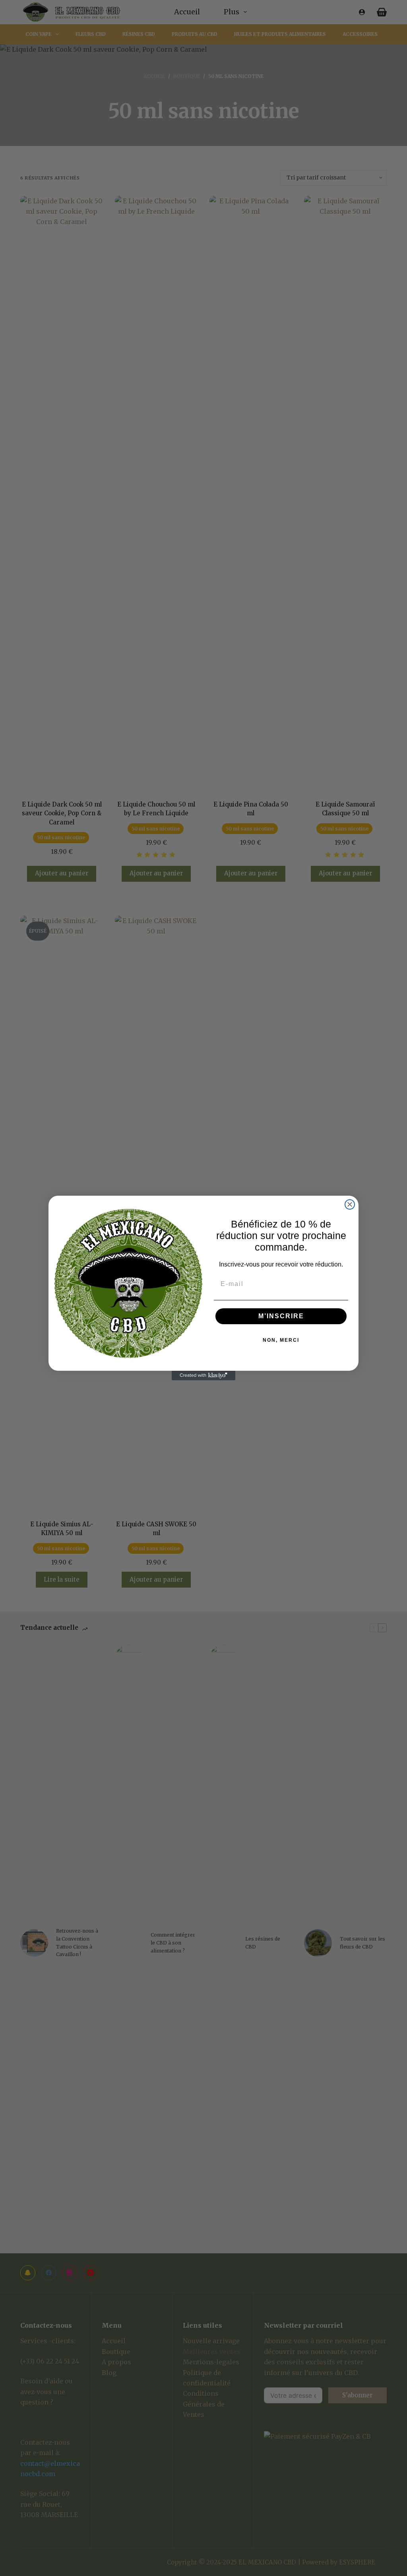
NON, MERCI (281, 1340)
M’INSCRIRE (281, 1316)
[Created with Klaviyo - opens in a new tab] (203, 1376)
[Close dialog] (350, 1204)
